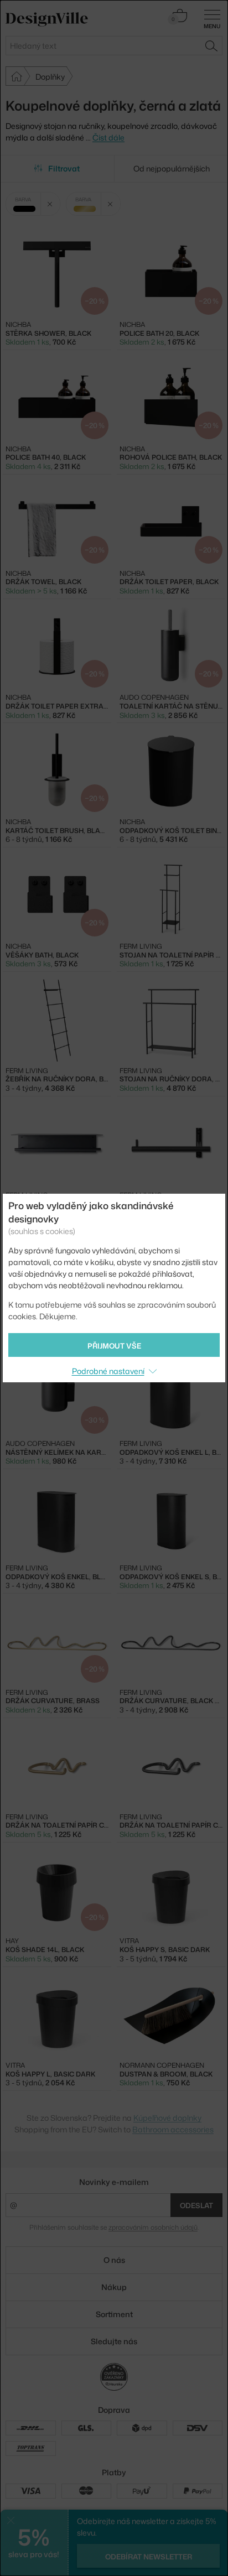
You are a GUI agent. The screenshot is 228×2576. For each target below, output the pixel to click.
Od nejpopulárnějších (172, 168)
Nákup (114, 2287)
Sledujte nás (114, 2341)
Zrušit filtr (50, 204)
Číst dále (108, 137)
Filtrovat (64, 168)
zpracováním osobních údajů (153, 2227)
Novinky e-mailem (114, 2182)
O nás (114, 2260)
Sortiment (114, 2314)
